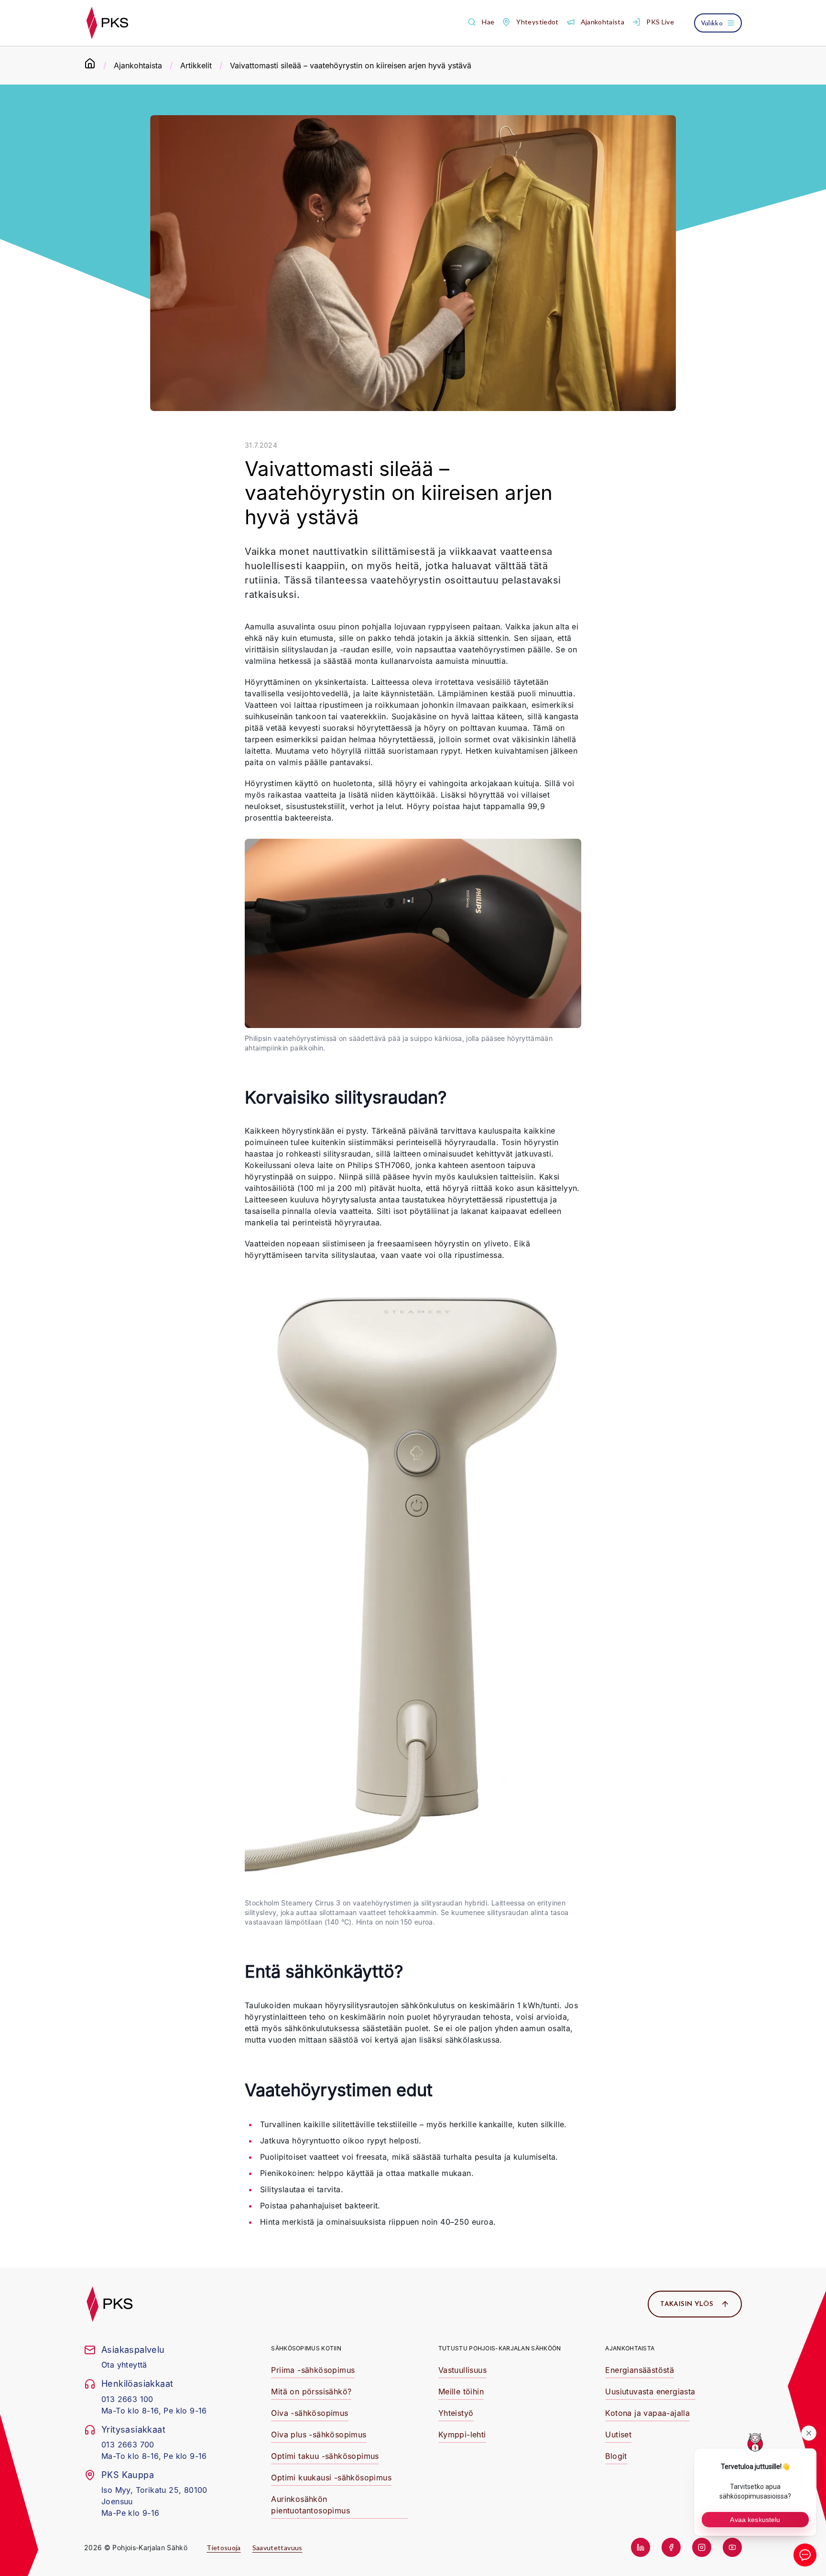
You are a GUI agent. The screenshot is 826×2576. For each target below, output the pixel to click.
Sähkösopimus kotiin (306, 2348)
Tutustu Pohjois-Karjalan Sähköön (500, 2348)
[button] (481, 22)
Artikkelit (196, 65)
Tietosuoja (224, 2548)
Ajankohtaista (138, 65)
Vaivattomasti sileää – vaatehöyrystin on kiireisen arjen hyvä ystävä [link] (351, 65)
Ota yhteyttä (124, 2365)
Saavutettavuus (277, 2548)
